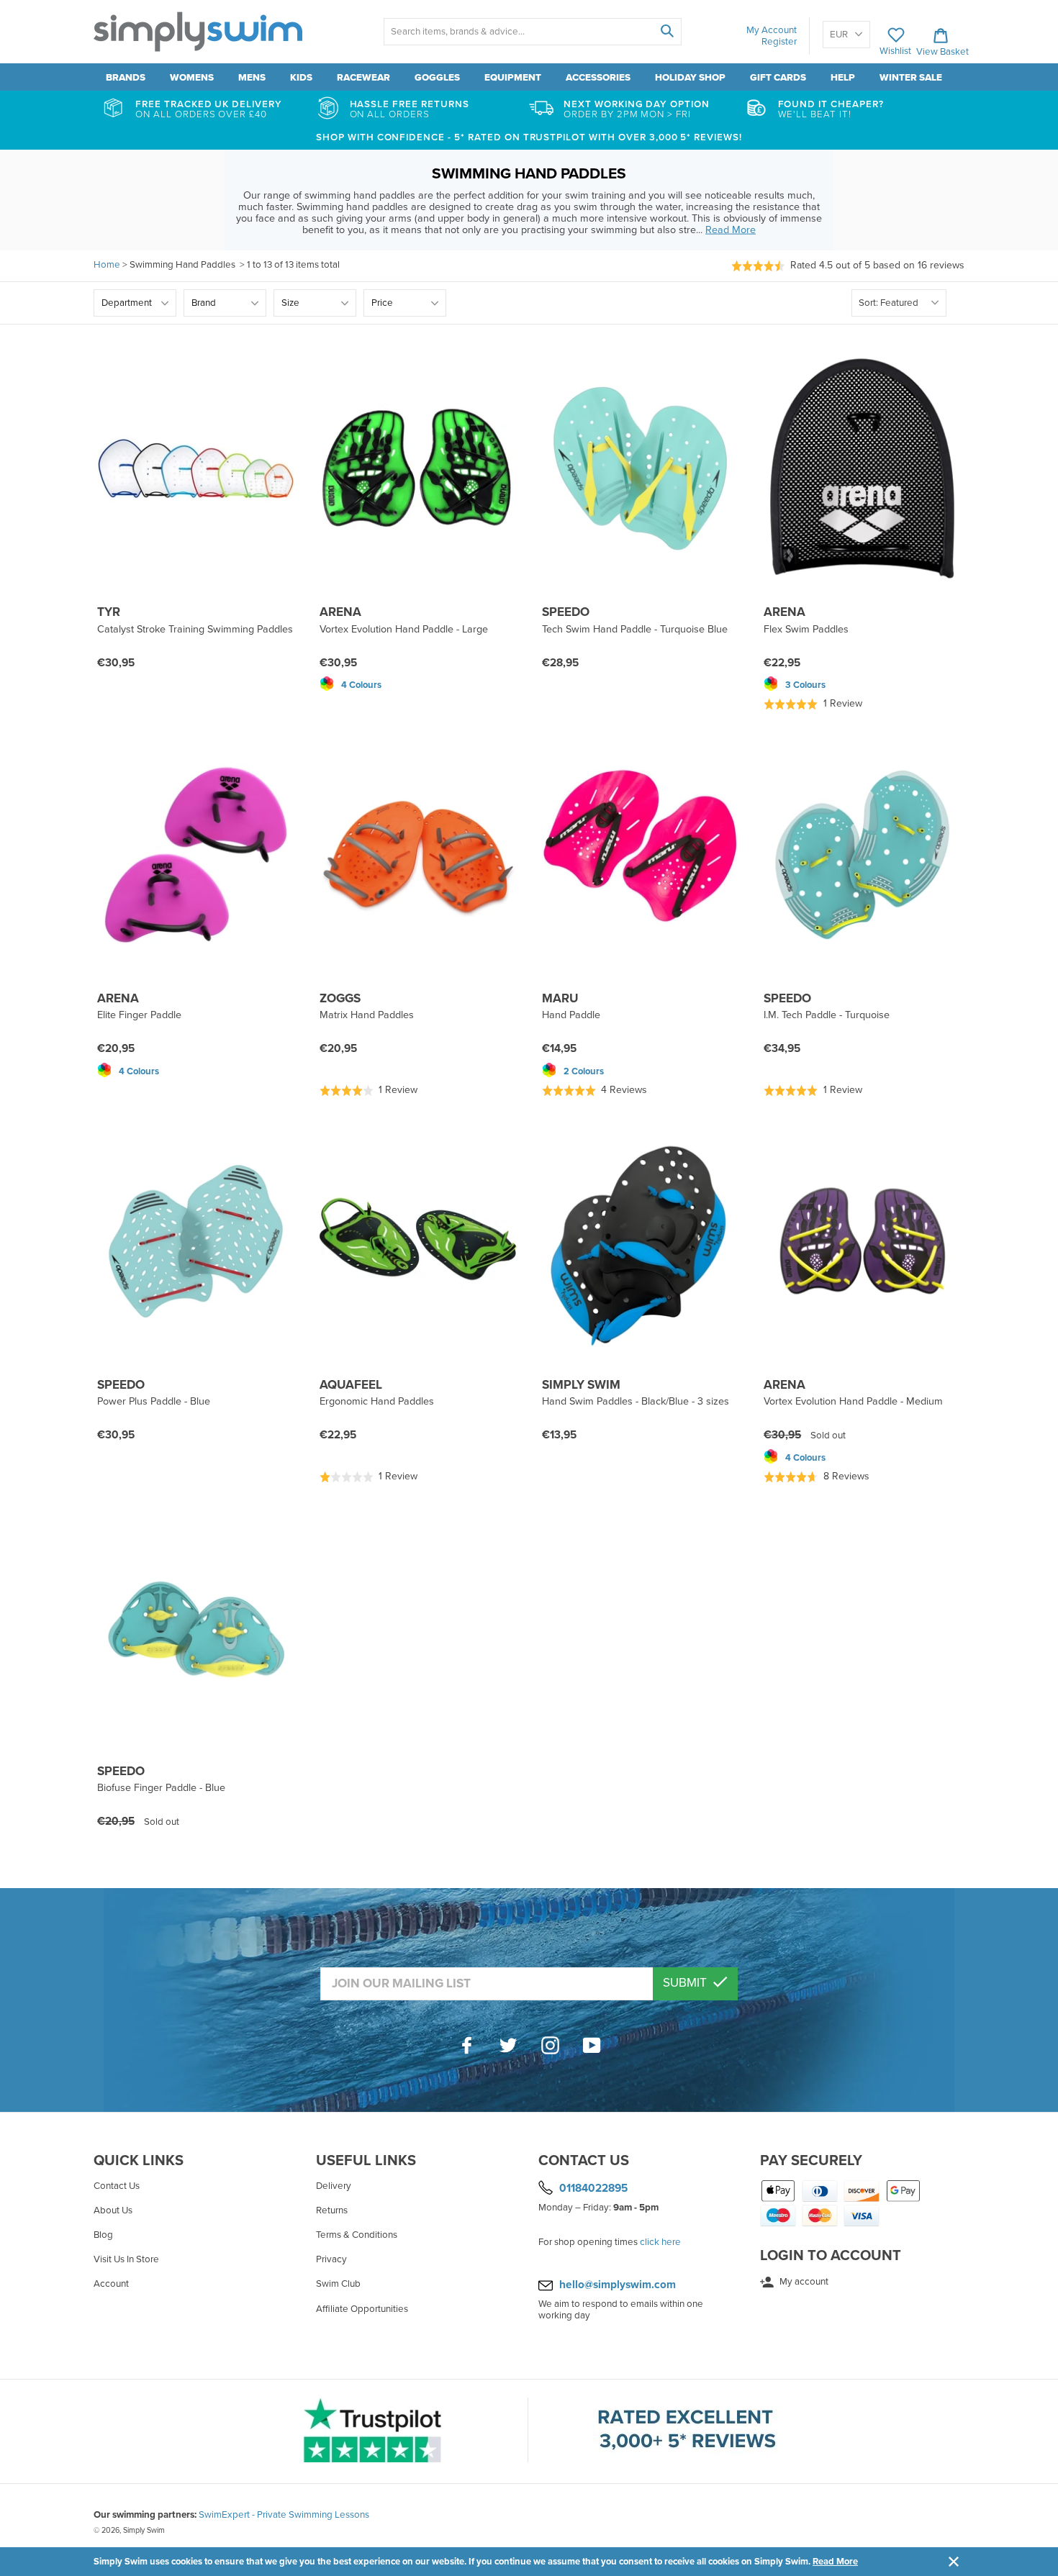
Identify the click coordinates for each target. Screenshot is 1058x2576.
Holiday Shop (690, 78)
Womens (192, 78)
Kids (301, 78)
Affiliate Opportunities (362, 2309)
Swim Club (338, 2284)
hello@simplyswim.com (618, 2285)
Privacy (331, 2259)
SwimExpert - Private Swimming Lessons (284, 2515)
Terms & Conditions (357, 2235)
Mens (252, 78)
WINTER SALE (911, 78)
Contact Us (117, 2186)
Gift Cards (778, 78)
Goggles (437, 78)
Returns (332, 2210)
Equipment (513, 78)
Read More (835, 2562)
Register (779, 42)
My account (803, 2282)
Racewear (363, 78)
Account (111, 2284)
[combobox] (532, 32)
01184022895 (593, 2188)
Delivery (334, 2186)
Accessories (598, 78)
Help (843, 78)
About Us (113, 2210)
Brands (126, 78)
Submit (686, 1983)
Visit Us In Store (126, 2259)
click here (660, 2242)
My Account (772, 30)
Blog (103, 2235)
